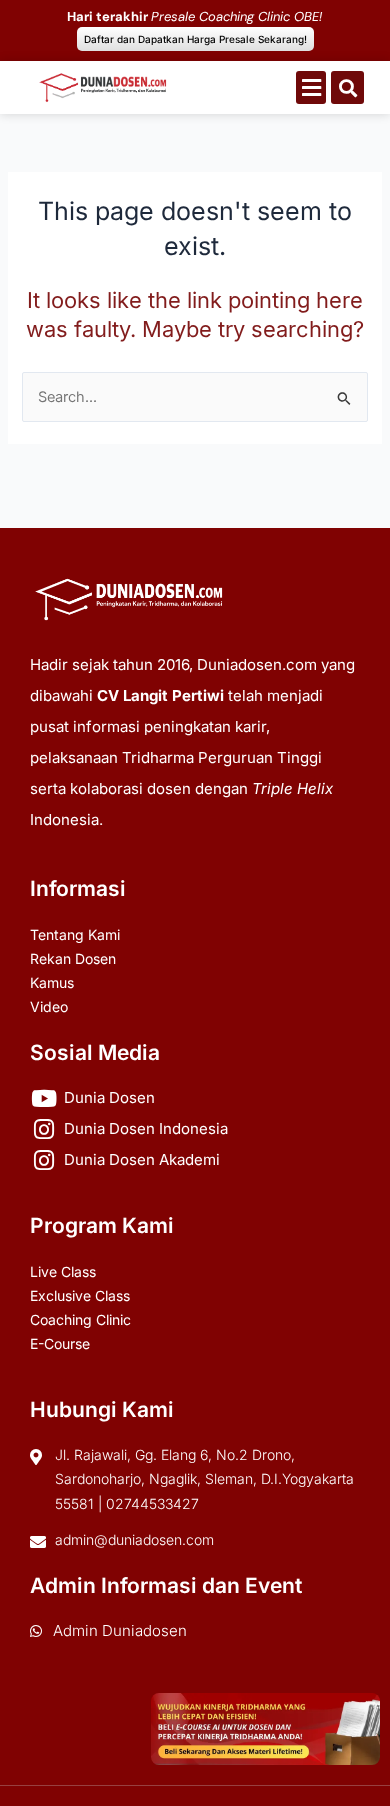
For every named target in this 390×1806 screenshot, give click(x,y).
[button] (311, 87)
